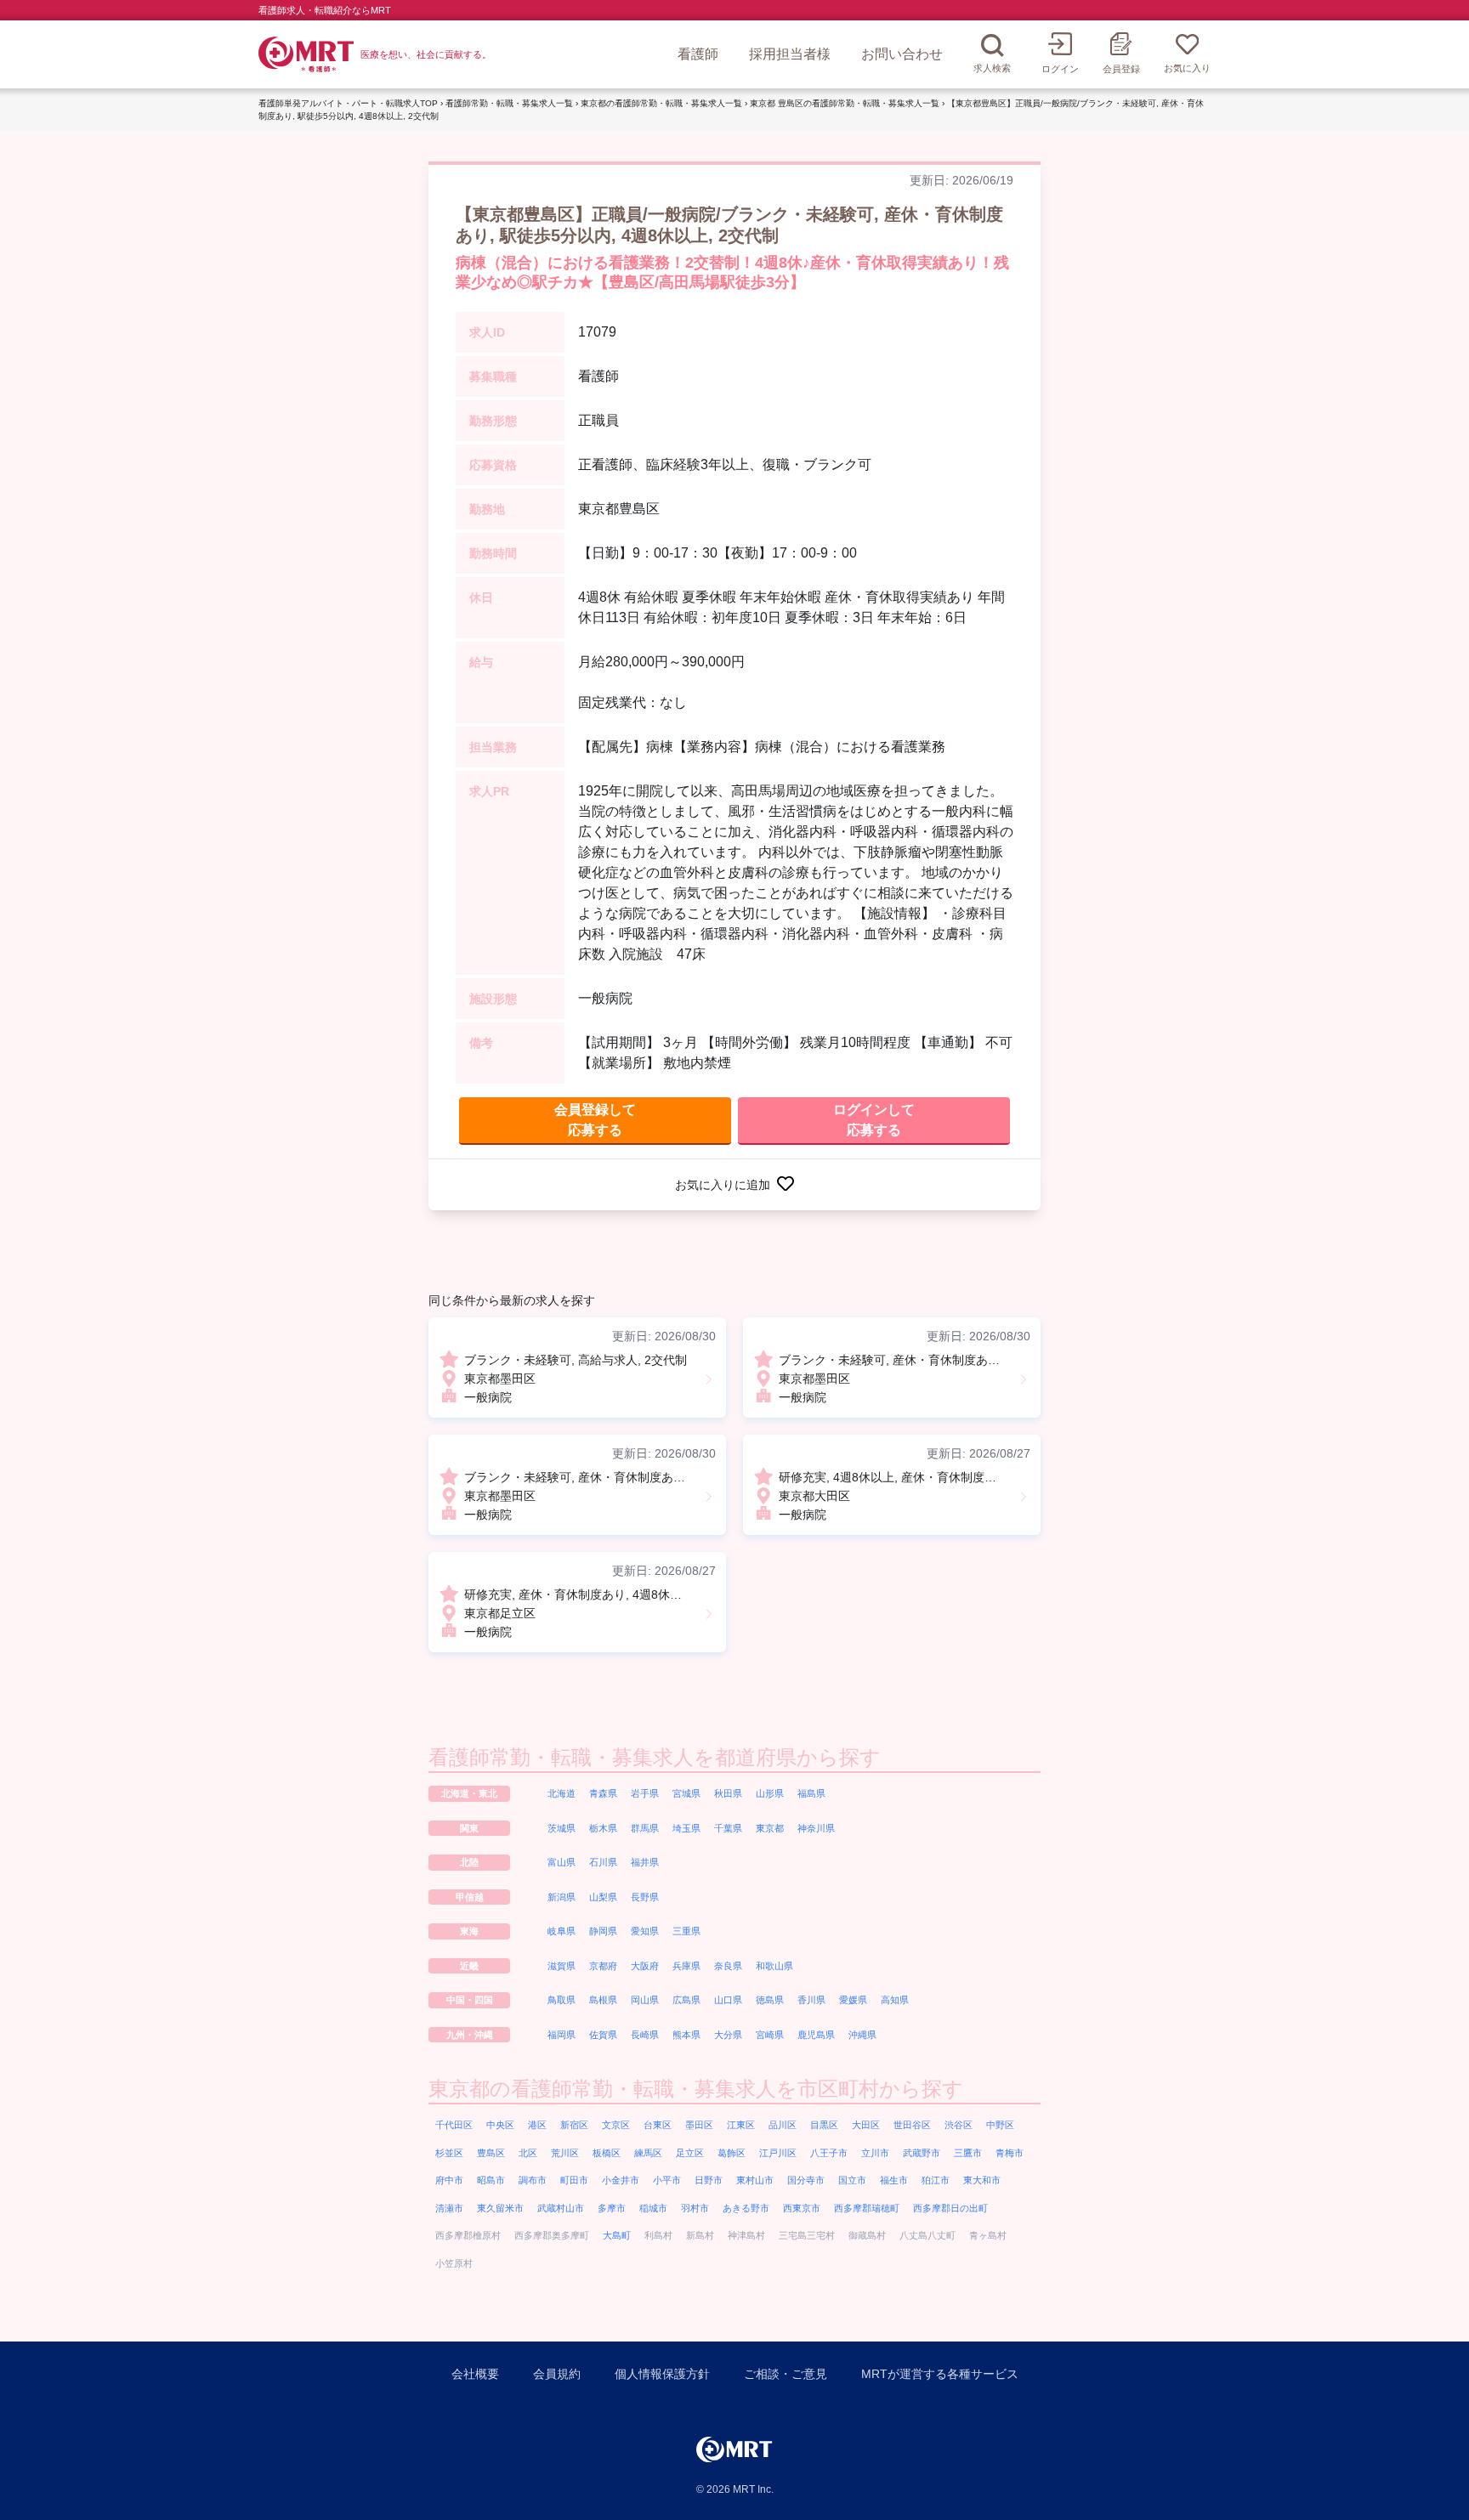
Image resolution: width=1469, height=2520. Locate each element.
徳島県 (770, 2000)
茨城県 (562, 1828)
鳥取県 (562, 2000)
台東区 (658, 2125)
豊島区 (491, 2153)
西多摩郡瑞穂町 (867, 2208)
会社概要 (475, 2374)
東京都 (770, 1828)
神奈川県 (816, 1828)
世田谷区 (912, 2125)
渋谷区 (959, 2125)
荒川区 (565, 2153)
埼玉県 (686, 1828)
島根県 (603, 2000)
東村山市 (755, 2180)
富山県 (562, 1862)
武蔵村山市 (561, 2208)
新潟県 (562, 1897)
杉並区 (449, 2153)
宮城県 (686, 1793)
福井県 (645, 1862)
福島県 (811, 1793)
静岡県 (603, 1931)
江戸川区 (778, 2153)
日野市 (709, 2180)
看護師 (698, 54)
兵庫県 (686, 1966)
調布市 (533, 2180)
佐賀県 (603, 2035)
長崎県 (645, 2035)
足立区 (690, 2153)
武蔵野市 (922, 2153)
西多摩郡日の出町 (950, 2208)
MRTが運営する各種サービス (940, 2374)
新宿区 (574, 2125)
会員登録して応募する (595, 1120)
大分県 (728, 2035)
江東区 (741, 2125)
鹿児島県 (816, 2035)
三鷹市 (968, 2153)
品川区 (783, 2125)
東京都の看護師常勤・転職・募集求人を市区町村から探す (696, 2089)
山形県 (770, 1793)
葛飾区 (732, 2153)
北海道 (562, 1793)
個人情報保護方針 (662, 2374)
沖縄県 (862, 2035)
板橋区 (607, 2153)
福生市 (894, 2180)
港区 (537, 2125)
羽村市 (695, 2208)
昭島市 (491, 2180)
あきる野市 (746, 2208)
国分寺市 (806, 2180)
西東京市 (802, 2208)
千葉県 (728, 1828)
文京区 (616, 2125)
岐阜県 (562, 1931)
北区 (528, 2153)
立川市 (875, 2153)
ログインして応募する (874, 1120)
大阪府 (645, 1966)
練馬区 (648, 2153)
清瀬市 (449, 2208)
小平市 (667, 2180)
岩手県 (645, 1793)
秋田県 (728, 1793)
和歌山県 (774, 1966)
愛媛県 (853, 2000)
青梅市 (1010, 2153)
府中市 (449, 2180)
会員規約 (557, 2374)
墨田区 (699, 2125)
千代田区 (454, 2125)
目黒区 (824, 2125)
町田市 (574, 2180)
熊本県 (686, 2035)
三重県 (686, 1931)
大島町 (617, 2235)
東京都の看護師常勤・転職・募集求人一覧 (661, 103)
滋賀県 (562, 1966)
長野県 (645, 1897)
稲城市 (653, 2208)
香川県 (811, 2000)
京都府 (603, 1966)
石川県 (603, 1862)
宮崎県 (770, 2035)
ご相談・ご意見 (786, 2374)
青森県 (603, 1793)
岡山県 (645, 2000)
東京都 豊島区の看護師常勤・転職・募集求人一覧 (845, 103)
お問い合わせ (902, 54)
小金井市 (621, 2180)
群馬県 (645, 1828)
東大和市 (982, 2180)
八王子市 (829, 2153)
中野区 (1000, 2125)
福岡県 (562, 2035)
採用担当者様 (790, 54)
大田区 (866, 2125)
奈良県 (728, 1966)
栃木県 (603, 1828)
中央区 (500, 2125)
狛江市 (936, 2180)
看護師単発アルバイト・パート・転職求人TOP (348, 103)
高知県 (895, 2000)
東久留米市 (500, 2208)
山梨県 (603, 1897)
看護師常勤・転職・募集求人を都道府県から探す (655, 1757)
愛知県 (645, 1931)
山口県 (728, 2000)
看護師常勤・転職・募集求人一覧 (509, 103)
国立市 (852, 2180)
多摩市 (612, 2208)
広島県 (686, 2000)
